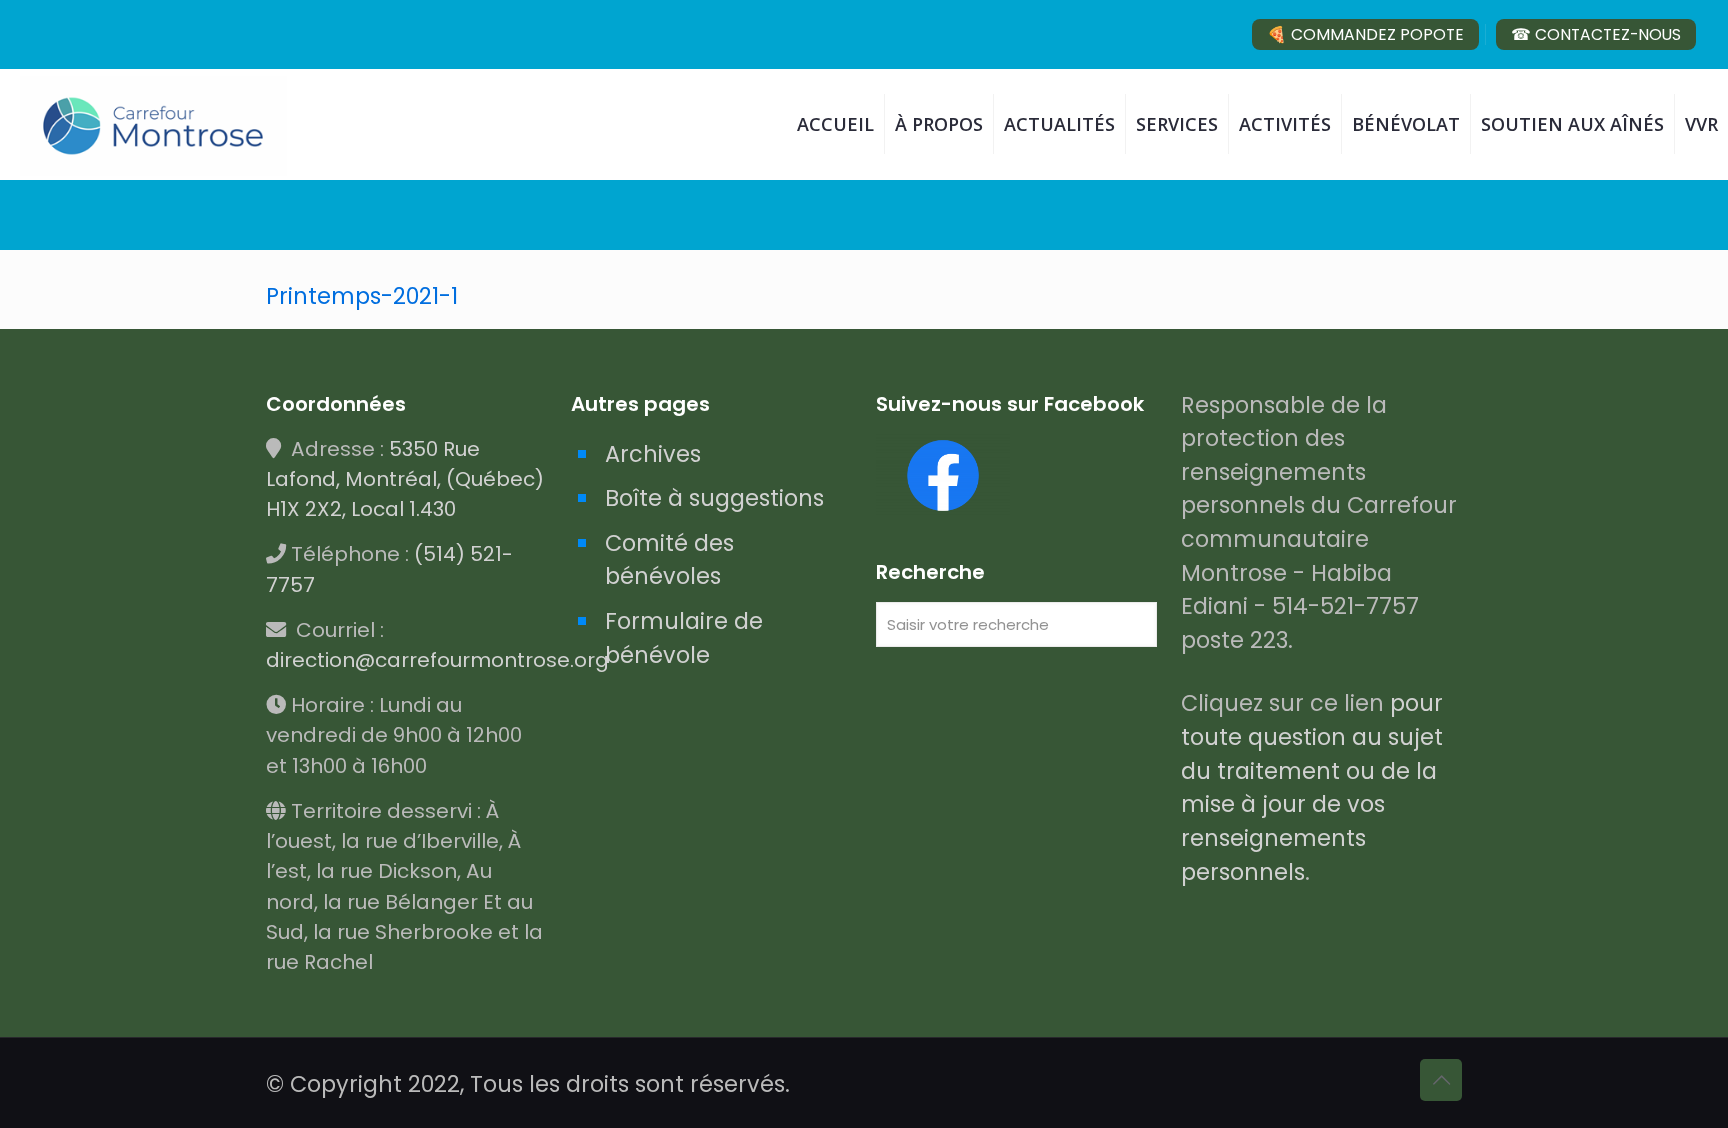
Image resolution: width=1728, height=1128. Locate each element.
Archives (653, 454)
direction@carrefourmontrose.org (437, 660)
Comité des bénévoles (669, 560)
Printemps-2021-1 (362, 296)
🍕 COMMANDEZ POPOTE (1365, 34)
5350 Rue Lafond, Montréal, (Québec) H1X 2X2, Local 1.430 (405, 479)
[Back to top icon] (1441, 1080)
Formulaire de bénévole (684, 638)
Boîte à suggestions (714, 498)
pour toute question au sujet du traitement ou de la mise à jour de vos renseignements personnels (1312, 787)
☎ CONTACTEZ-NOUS (1596, 34)
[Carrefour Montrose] (153, 124)
